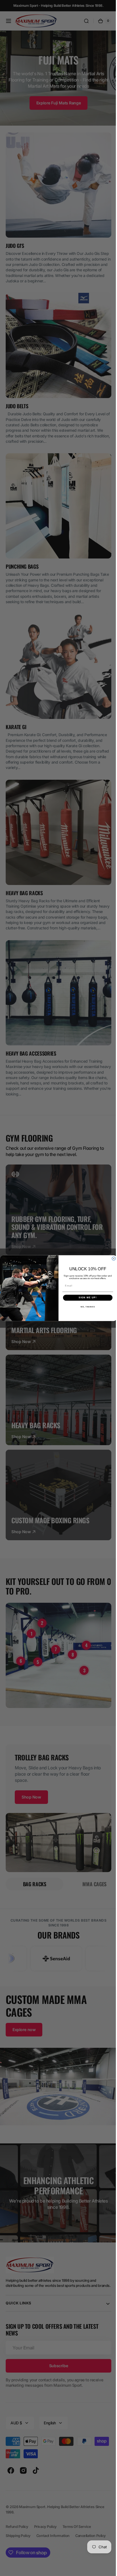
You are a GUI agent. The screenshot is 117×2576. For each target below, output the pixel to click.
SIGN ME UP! (86, 1298)
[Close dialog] (112, 1259)
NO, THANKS (85, 1306)
